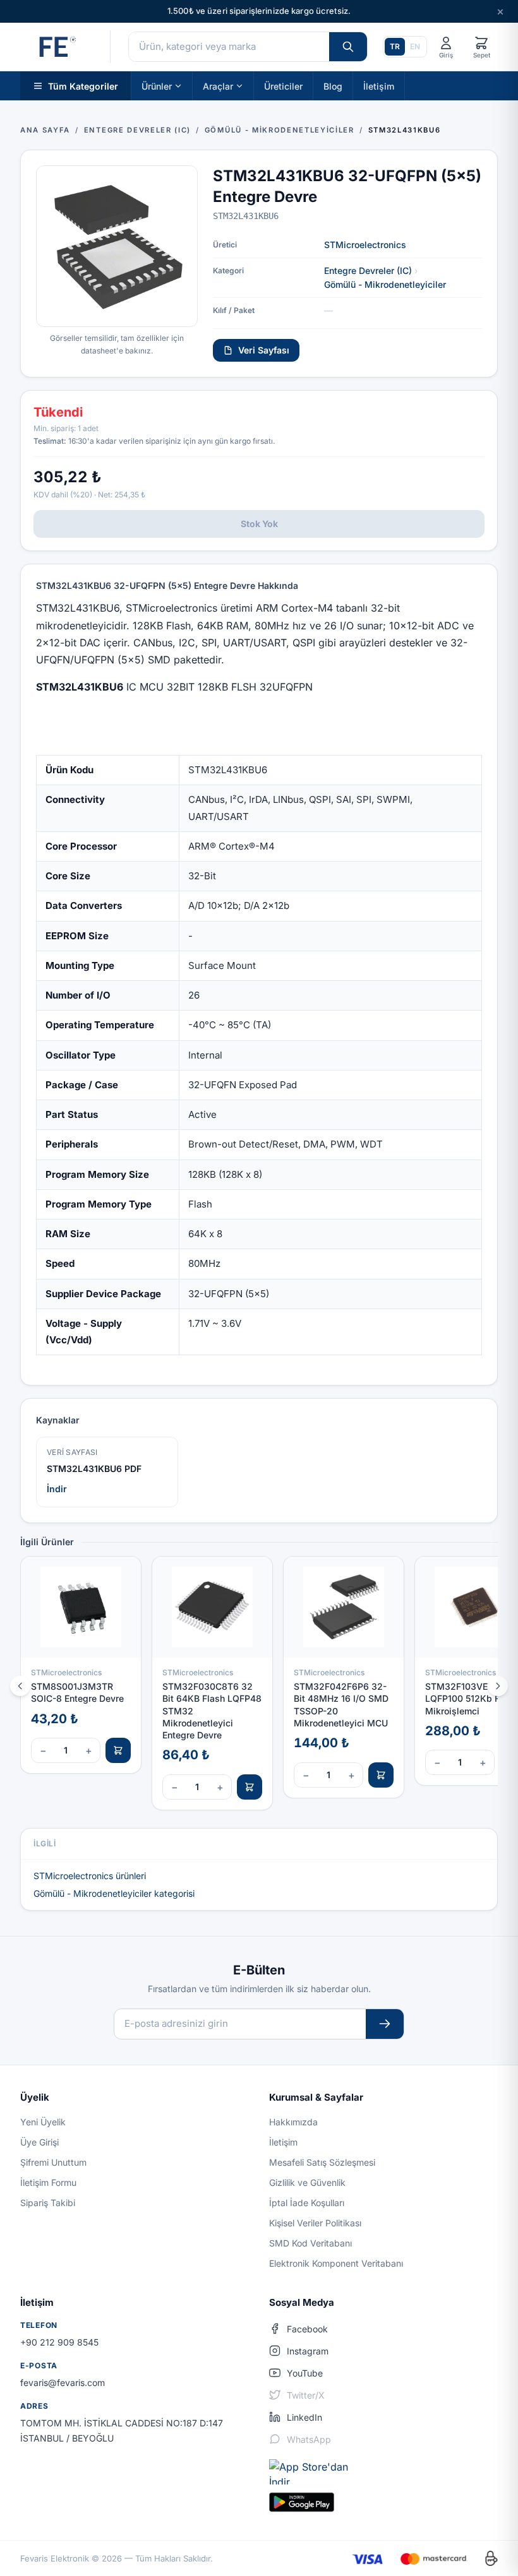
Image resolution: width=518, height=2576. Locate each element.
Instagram (308, 2351)
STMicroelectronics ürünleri (90, 1876)
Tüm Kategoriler (83, 86)
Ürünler (157, 86)
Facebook (307, 2329)
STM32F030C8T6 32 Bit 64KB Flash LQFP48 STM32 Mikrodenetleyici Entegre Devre (212, 1711)
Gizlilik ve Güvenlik (307, 2182)
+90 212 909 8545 (59, 2342)
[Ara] (348, 47)
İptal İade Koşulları (307, 2203)
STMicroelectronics (365, 245)
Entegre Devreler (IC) (368, 270)
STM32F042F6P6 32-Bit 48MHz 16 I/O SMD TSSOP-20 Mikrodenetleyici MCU (341, 1705)
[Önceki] (20, 1686)
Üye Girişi (39, 2142)
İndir (57, 1489)
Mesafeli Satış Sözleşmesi (322, 2162)
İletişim (379, 86)
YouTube (305, 2373)
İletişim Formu (48, 2182)
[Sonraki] (498, 1686)
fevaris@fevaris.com (63, 2383)
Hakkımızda (293, 2122)
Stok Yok (259, 524)
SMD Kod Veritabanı (310, 2243)
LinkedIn (304, 2417)
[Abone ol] (385, 2024)
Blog (333, 86)
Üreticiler (283, 86)
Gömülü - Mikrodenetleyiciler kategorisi (114, 1893)
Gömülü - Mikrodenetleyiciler (385, 284)
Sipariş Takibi (48, 2203)
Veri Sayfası (264, 350)
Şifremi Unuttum (53, 2162)
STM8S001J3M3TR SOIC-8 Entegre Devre (77, 1692)
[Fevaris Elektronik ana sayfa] (56, 47)
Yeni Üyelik (43, 2122)
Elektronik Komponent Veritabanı (336, 2263)
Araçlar (218, 86)
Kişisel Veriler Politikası (315, 2223)
